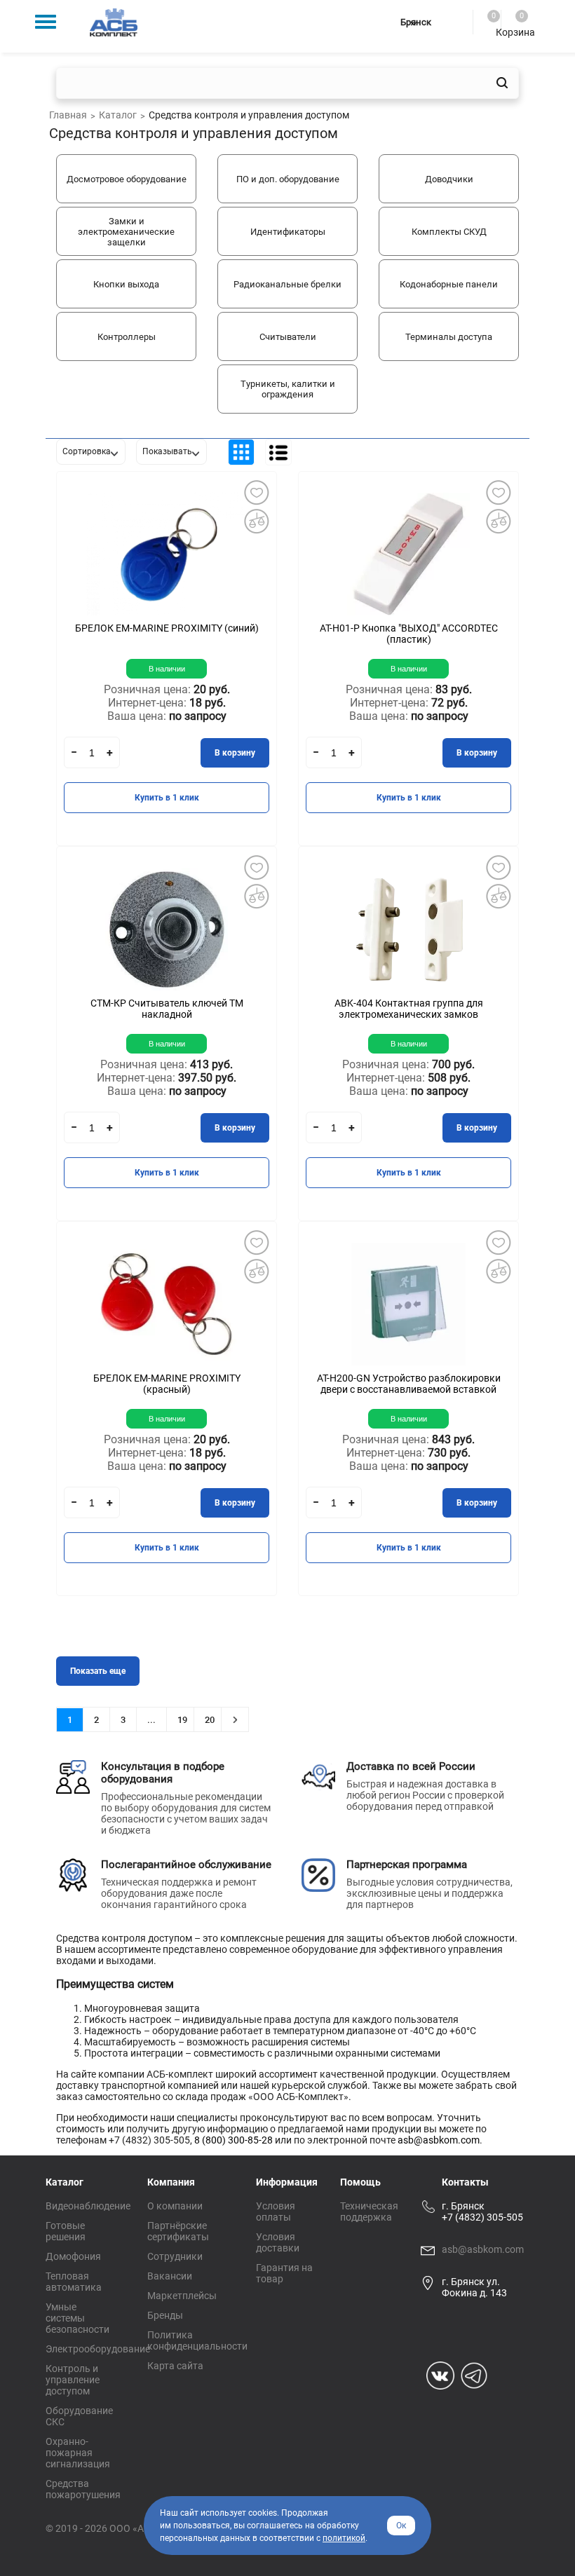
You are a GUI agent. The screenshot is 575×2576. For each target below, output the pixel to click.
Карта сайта (175, 2366)
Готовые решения (66, 2231)
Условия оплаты (276, 2212)
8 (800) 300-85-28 (234, 2140)
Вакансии (170, 2276)
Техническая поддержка (369, 2212)
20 (210, 1720)
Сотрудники (175, 2256)
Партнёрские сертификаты (178, 2231)
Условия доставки (278, 2242)
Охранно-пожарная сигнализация (78, 2453)
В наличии (167, 669)
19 (182, 1720)
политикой (344, 2538)
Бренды (165, 2315)
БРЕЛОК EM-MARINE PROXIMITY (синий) (167, 628)
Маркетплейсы (182, 2296)
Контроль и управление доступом (73, 2380)
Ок (401, 2526)
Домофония (73, 2256)
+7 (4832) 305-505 (482, 2217)
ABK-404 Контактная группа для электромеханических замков (409, 1009)
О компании (175, 2206)
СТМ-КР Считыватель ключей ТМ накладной (167, 1009)
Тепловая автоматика (74, 2282)
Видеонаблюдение (88, 2206)
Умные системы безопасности (77, 2318)
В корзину (235, 753)
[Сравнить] (256, 521)
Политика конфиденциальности (197, 2340)
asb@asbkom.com (439, 2140)
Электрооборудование (98, 2349)
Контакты (465, 2182)
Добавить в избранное (256, 492)
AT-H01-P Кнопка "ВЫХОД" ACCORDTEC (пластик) (409, 634)
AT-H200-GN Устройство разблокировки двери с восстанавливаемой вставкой (409, 1384)
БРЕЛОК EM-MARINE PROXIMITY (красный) (167, 1384)
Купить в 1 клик (167, 798)
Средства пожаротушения (83, 2489)
